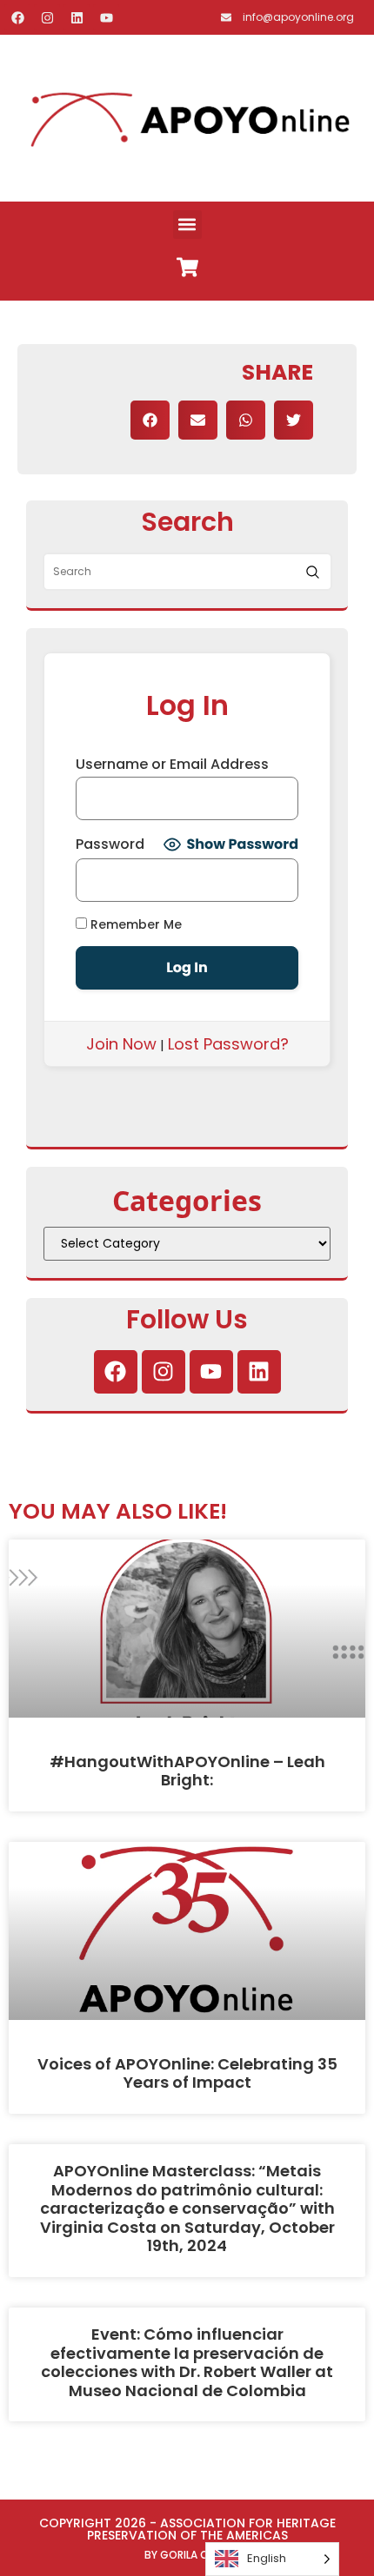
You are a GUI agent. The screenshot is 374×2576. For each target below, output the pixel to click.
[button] (187, 225)
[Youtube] (106, 17)
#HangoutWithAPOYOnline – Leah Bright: (187, 1771)
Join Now (121, 1044)
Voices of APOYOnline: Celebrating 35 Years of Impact (187, 2073)
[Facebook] (17, 17)
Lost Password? (228, 1044)
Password (110, 844)
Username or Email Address (172, 765)
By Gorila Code (187, 2555)
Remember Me (134, 924)
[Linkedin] (77, 17)
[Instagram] (47, 17)
